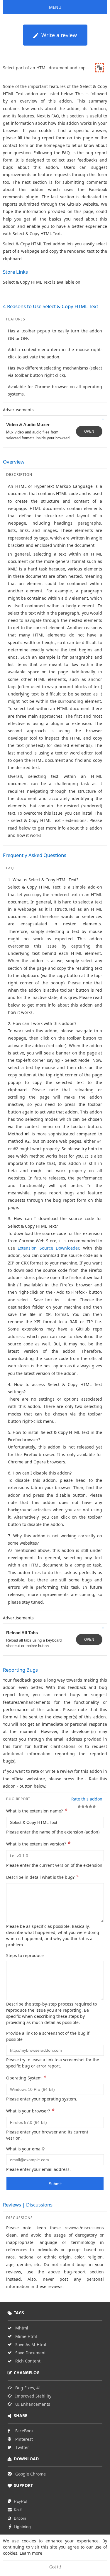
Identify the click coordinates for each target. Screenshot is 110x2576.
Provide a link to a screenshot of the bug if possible (48, 2036)
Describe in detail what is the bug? (43, 1877)
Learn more (31, 2553)
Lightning (22, 2527)
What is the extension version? (38, 1843)
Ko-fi (18, 2510)
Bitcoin (20, 2518)
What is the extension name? (37, 1810)
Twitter (22, 2447)
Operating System (26, 2077)
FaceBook (24, 2431)
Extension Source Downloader (48, 1248)
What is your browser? (30, 2110)
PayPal (20, 2501)
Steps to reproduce (25, 1955)
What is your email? (25, 2149)
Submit (55, 2184)
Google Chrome (31, 2474)
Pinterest (24, 2439)
